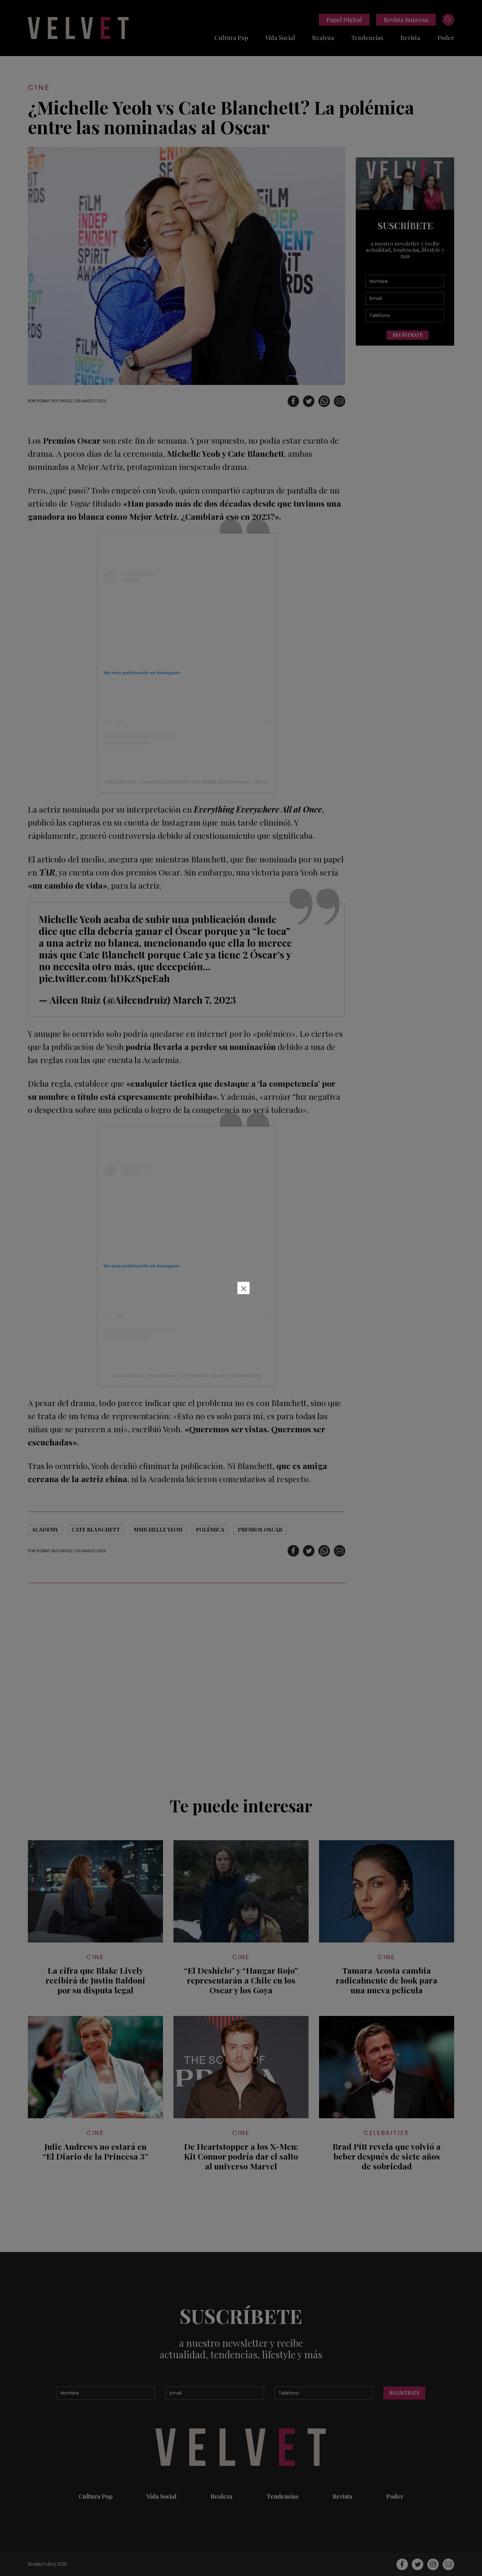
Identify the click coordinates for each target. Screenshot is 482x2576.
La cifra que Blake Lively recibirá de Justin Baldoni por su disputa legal (95, 1980)
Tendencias (367, 38)
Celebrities (387, 2133)
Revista (410, 38)
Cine (39, 87)
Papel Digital (344, 20)
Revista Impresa (406, 20)
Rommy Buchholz (54, 401)
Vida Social (280, 38)
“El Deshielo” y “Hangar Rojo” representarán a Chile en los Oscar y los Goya (241, 1980)
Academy (45, 1529)
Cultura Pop (231, 38)
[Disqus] (187, 1686)
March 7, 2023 (204, 1000)
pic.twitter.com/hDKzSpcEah (104, 978)
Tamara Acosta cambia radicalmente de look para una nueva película (387, 1980)
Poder (446, 38)
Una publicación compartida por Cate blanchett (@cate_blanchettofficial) (187, 1375)
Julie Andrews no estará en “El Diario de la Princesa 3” (95, 2151)
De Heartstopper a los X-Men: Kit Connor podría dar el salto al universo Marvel (241, 2156)
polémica (210, 1529)
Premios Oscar (260, 1529)
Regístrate (408, 335)
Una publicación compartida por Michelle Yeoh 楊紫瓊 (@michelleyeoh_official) (187, 782)
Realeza (323, 38)
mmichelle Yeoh (158, 1529)
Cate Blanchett (96, 1529)
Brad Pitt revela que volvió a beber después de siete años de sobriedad (387, 2156)
